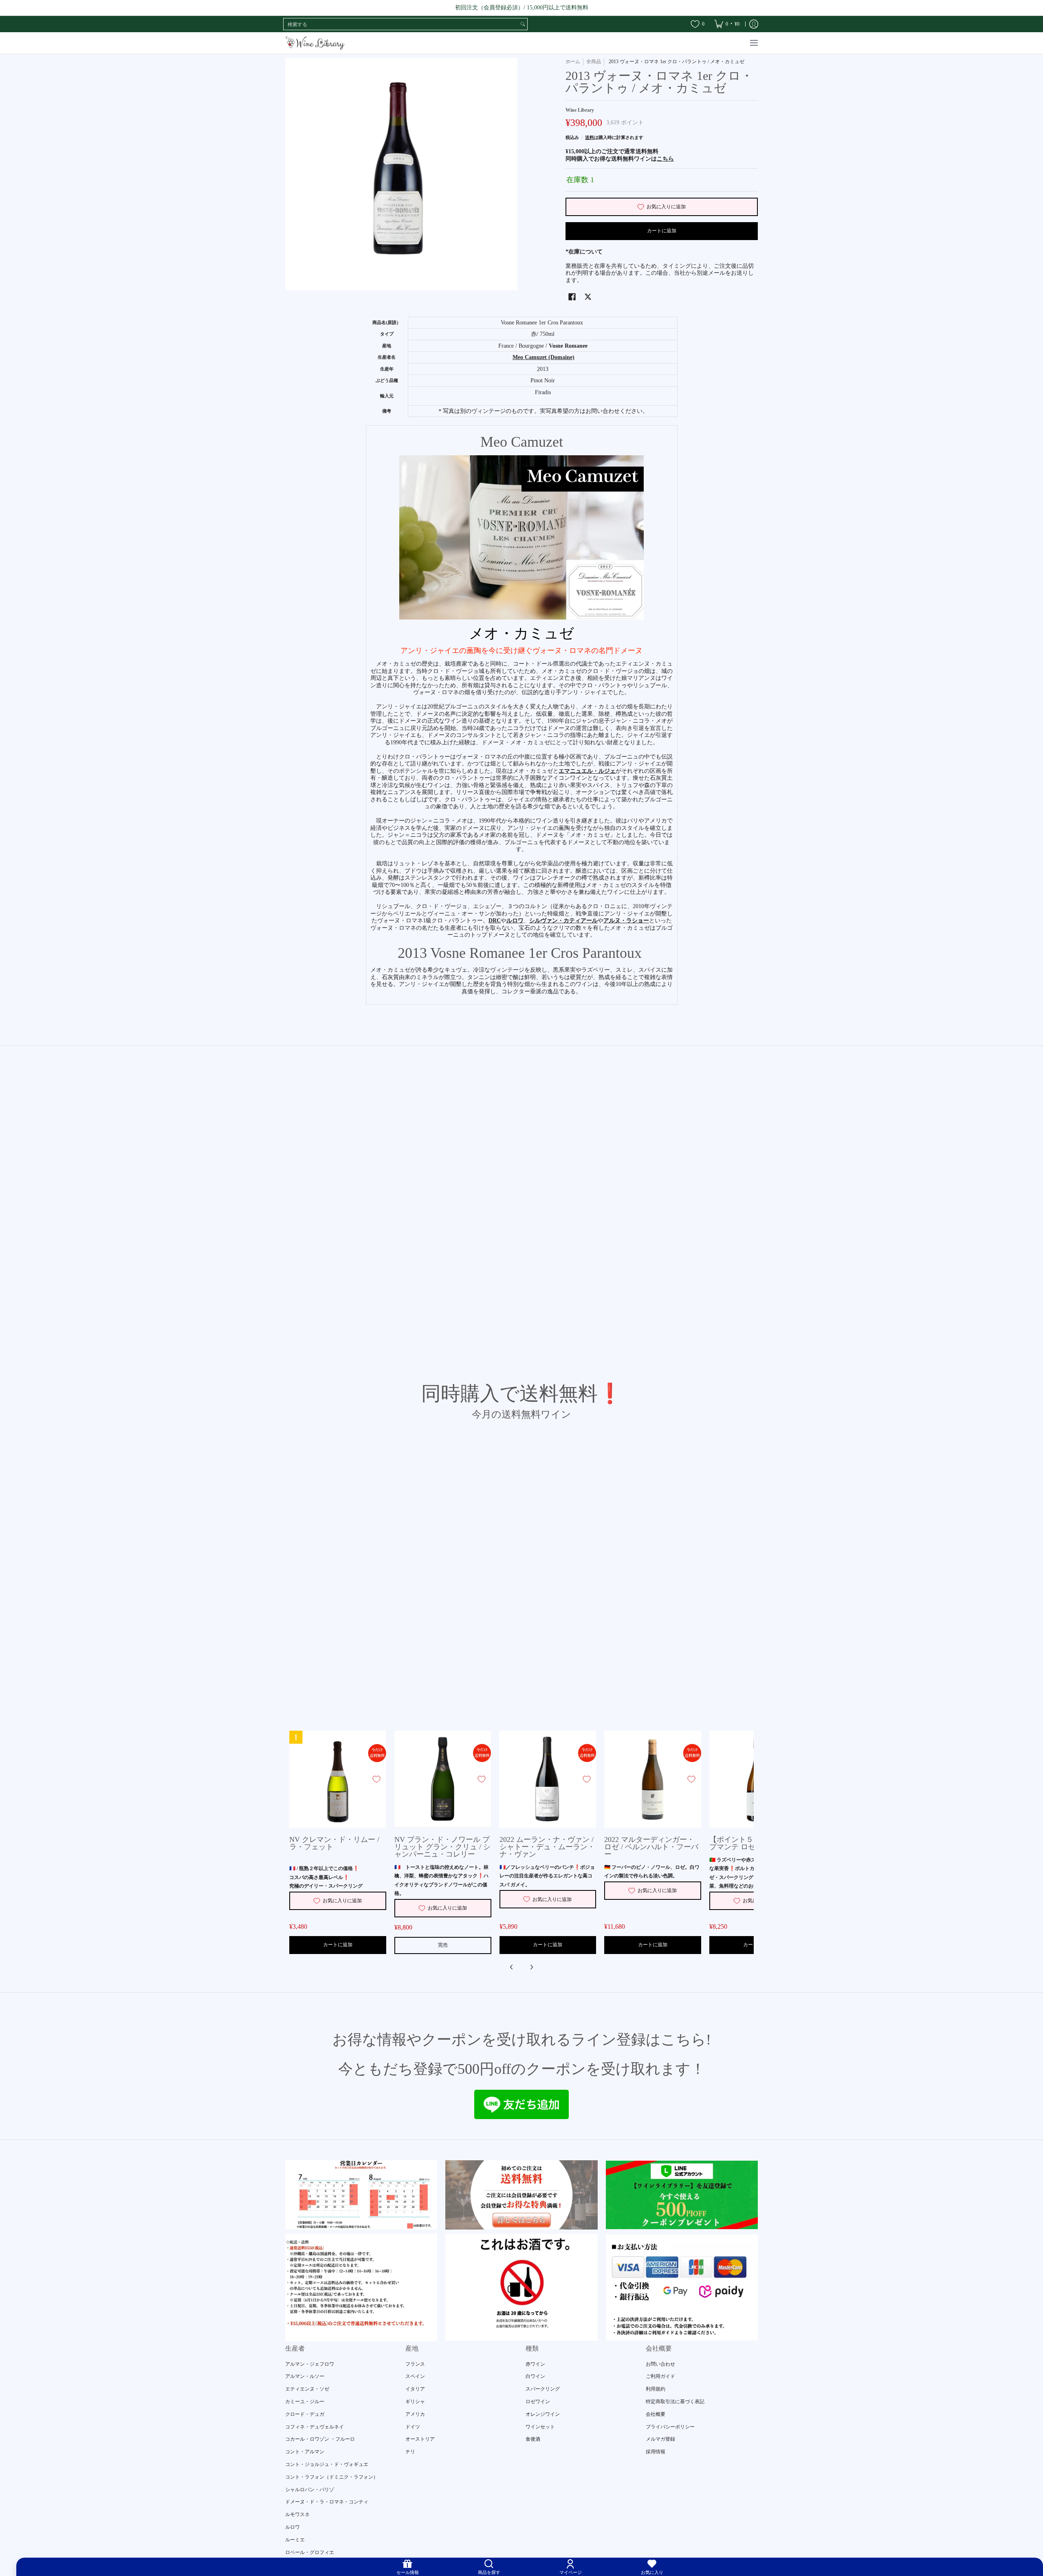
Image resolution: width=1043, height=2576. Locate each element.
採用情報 (656, 2452)
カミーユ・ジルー (305, 2402)
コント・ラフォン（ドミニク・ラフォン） (332, 2477)
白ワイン (535, 2376)
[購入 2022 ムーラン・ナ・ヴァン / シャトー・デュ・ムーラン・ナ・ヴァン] (548, 1779)
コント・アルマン (305, 2452)
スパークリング (543, 2389)
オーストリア (420, 2439)
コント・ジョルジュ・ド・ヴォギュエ (327, 2464)
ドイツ (413, 2427)
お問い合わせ (660, 2364)
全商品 (594, 62)
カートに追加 (662, 231)
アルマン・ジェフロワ (310, 2364)
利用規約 (656, 2389)
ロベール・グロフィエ (310, 2552)
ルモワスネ (297, 2514)
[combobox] (401, 24)
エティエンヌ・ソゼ (307, 2389)
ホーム (573, 62)
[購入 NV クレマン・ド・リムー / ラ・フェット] (338, 1779)
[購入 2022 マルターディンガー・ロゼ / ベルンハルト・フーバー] (653, 1779)
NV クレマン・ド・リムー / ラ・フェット (334, 1843)
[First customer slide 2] (521, 2195)
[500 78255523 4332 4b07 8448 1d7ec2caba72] (682, 2195)
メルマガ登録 (660, 2439)
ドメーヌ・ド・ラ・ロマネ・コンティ (327, 2502)
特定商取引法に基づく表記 (675, 2402)
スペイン (415, 2376)
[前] (512, 1967)
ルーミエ (295, 2540)
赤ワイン (535, 2364)
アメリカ (415, 2414)
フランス (415, 2364)
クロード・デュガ (305, 2414)
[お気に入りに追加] (376, 1779)
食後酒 (533, 2439)
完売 (443, 1945)
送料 (590, 137)
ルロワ (293, 2527)
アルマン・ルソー (305, 2376)
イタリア (415, 2389)
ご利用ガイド (660, 2376)
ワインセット (540, 2427)
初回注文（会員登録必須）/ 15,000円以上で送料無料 (522, 8)
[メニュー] (754, 43)
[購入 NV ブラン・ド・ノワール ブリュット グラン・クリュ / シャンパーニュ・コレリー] (443, 1779)
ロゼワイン (538, 2402)
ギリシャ (415, 2402)
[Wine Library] (316, 43)
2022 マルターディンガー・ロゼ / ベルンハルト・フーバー (651, 1847)
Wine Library (580, 110)
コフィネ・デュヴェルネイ (315, 2427)
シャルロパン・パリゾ (310, 2490)
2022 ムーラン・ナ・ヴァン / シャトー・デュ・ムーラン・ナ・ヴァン (547, 1847)
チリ (410, 2452)
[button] (572, 297)
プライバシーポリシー (670, 2427)
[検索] (523, 24)
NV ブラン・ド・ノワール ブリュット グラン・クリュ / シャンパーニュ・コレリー (442, 1847)
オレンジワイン (543, 2414)
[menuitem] (727, 24)
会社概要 (656, 2414)
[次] (531, 1967)
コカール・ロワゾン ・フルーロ (320, 2439)
